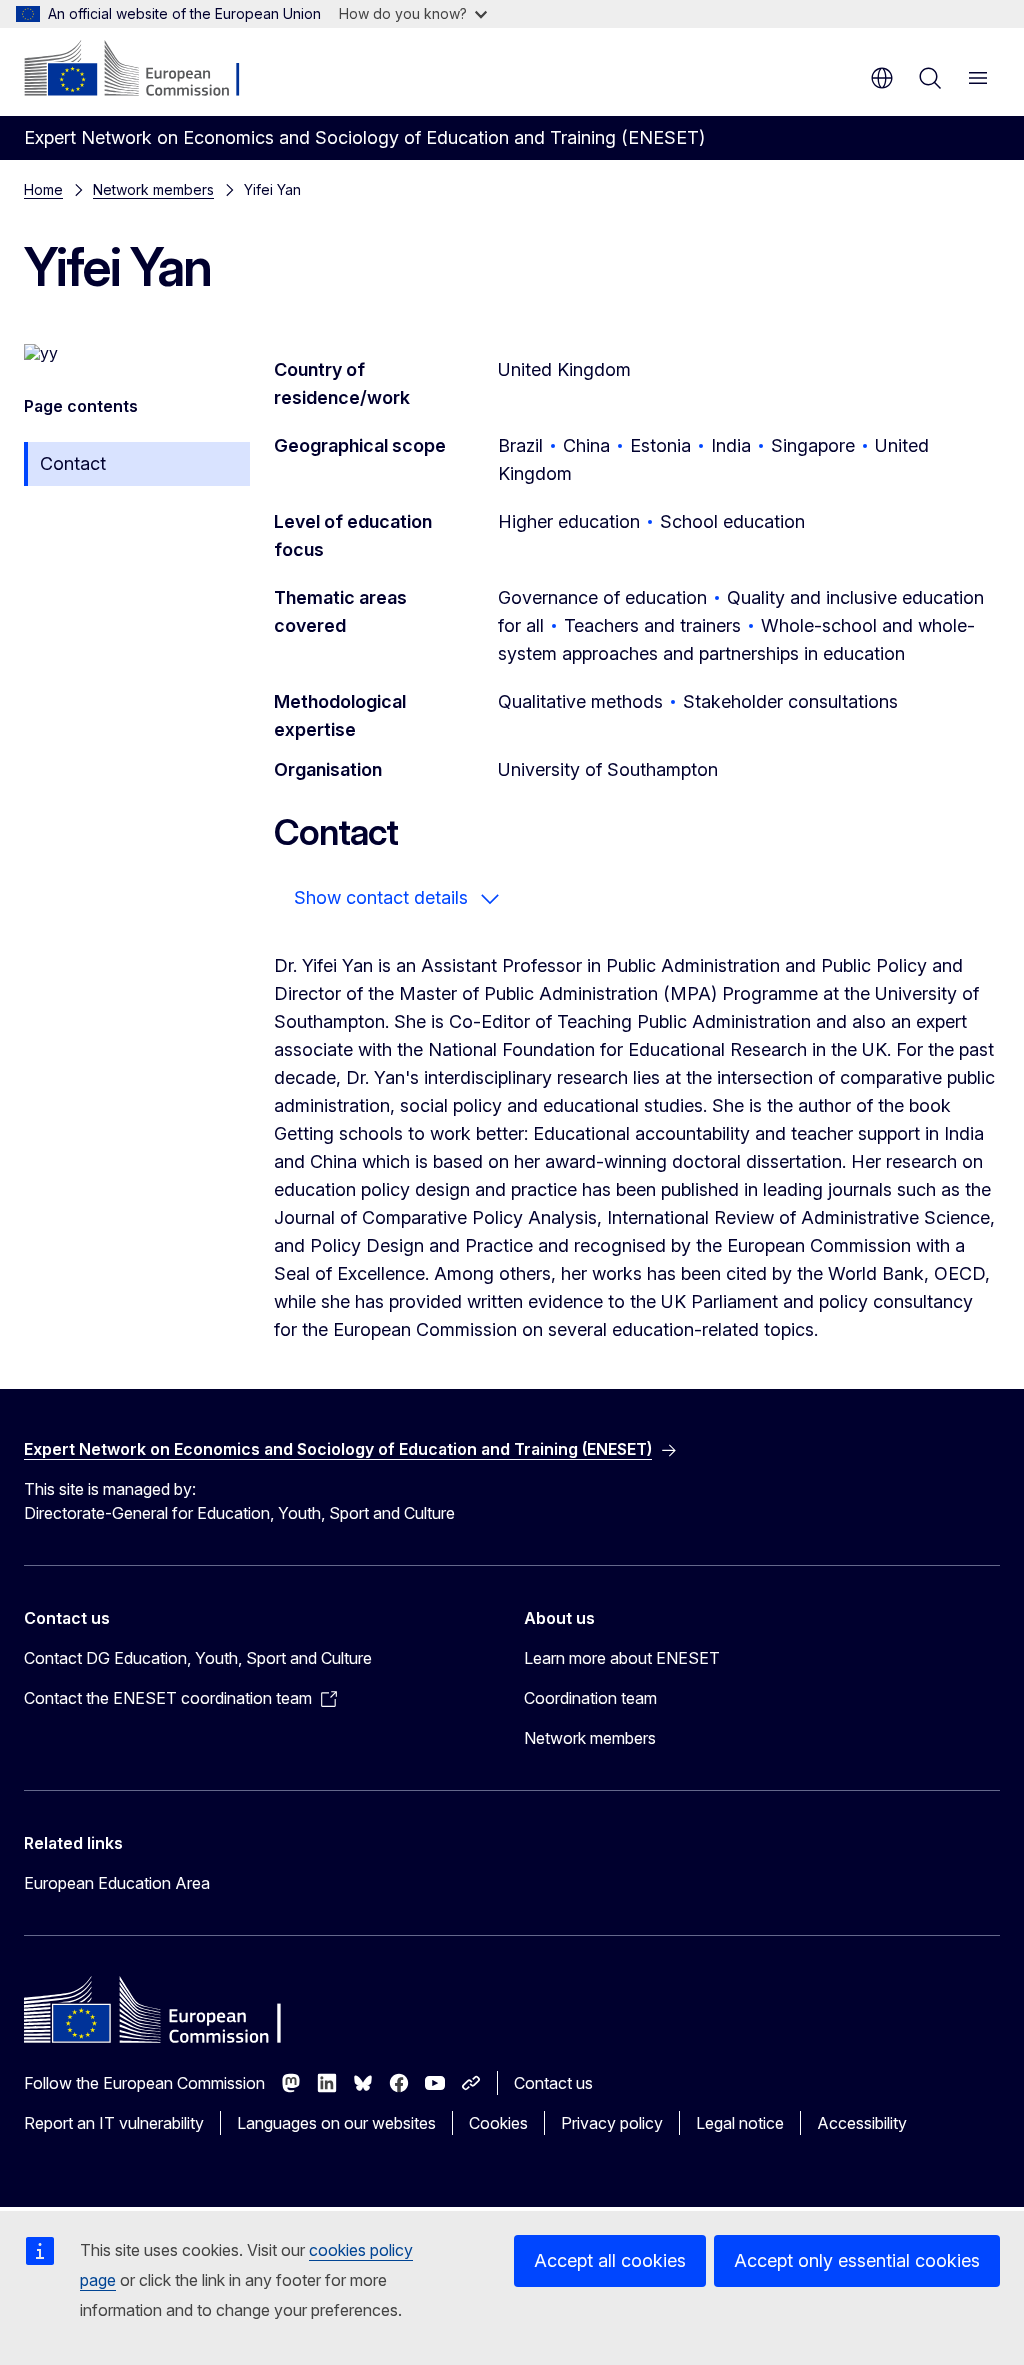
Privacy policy (612, 2123)
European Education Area (117, 1883)
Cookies (498, 2123)
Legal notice (740, 2123)
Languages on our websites (336, 2123)
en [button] (882, 78)
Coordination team (590, 1698)
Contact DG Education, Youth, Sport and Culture (198, 1658)
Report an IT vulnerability (114, 2123)
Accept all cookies (610, 2260)
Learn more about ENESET (622, 1658)
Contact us (553, 2083)
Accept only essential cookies (857, 2260)
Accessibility (862, 2123)
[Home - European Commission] (145, 70)
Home (43, 189)
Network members (153, 189)
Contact (73, 463)
